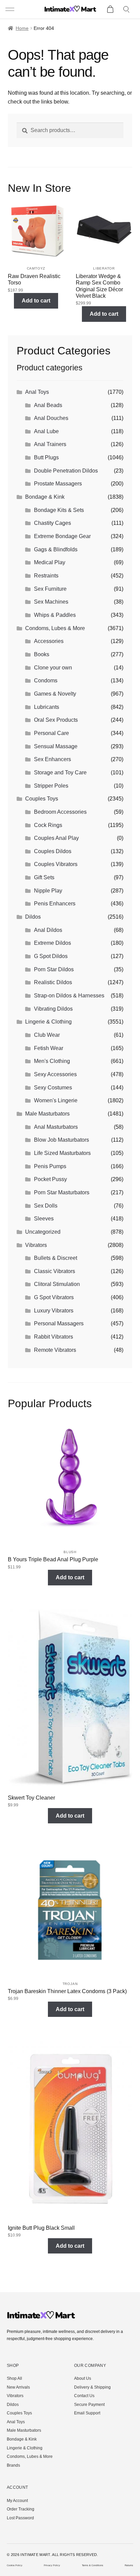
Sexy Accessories (55, 1074)
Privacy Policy (52, 2565)
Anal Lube (46, 431)
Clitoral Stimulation (57, 1284)
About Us (83, 2378)
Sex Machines (51, 602)
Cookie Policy (15, 2565)
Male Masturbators (47, 1114)
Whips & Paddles (55, 615)
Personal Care (51, 733)
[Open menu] (11, 10)
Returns (129, 2565)
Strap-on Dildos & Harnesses (69, 996)
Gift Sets (44, 877)
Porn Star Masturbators (62, 1192)
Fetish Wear (49, 1048)
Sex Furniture (50, 589)
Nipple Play (48, 891)
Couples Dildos (53, 851)
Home (22, 28)
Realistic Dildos (53, 982)
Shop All (14, 2378)
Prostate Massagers (58, 484)
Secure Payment (89, 2405)
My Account (17, 2501)
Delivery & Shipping (92, 2387)
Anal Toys (37, 392)
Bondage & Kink (45, 497)
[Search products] (127, 10)
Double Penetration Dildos (66, 471)
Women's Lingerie (56, 1100)
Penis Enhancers (55, 904)
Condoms (46, 680)
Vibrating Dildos (53, 1009)
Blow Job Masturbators (62, 1140)
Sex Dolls (46, 1206)
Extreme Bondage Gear (62, 536)
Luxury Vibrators (54, 1311)
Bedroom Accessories (60, 812)
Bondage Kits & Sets (59, 510)
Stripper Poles (51, 786)
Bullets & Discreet (56, 1258)
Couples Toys (42, 799)
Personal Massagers (59, 1323)
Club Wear (47, 1035)
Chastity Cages (52, 523)
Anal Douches (51, 418)
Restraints (46, 576)
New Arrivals (18, 2387)
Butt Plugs (46, 457)
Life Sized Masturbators (62, 1153)
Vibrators (36, 1245)
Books (42, 654)
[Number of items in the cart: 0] (110, 10)
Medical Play (50, 562)
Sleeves (44, 1219)
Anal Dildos (48, 930)
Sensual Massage (56, 746)
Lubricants (47, 707)
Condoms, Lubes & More (55, 628)
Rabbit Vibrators (54, 1337)
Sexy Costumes (53, 1088)
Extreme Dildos (52, 943)
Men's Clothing (52, 1061)
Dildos (33, 917)
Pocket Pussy (50, 1179)
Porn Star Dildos (54, 969)
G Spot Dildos (51, 956)
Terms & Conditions (93, 2565)
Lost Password (20, 2518)
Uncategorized (43, 1232)
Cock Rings (48, 825)
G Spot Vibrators (54, 1297)
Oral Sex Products (56, 720)
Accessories (49, 641)
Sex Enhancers (52, 759)
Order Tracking (21, 2509)
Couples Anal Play (56, 838)
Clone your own (53, 668)
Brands (13, 2465)
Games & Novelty (55, 694)
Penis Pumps (50, 1166)
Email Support (87, 2413)
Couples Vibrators (56, 864)
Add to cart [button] (36, 301)
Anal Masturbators (56, 1127)
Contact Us (84, 2396)
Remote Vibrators (55, 1350)
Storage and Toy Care (60, 772)
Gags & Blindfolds (56, 549)
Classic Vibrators (55, 1271)
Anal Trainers (50, 444)
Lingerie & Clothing (48, 1022)
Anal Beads (48, 405)
